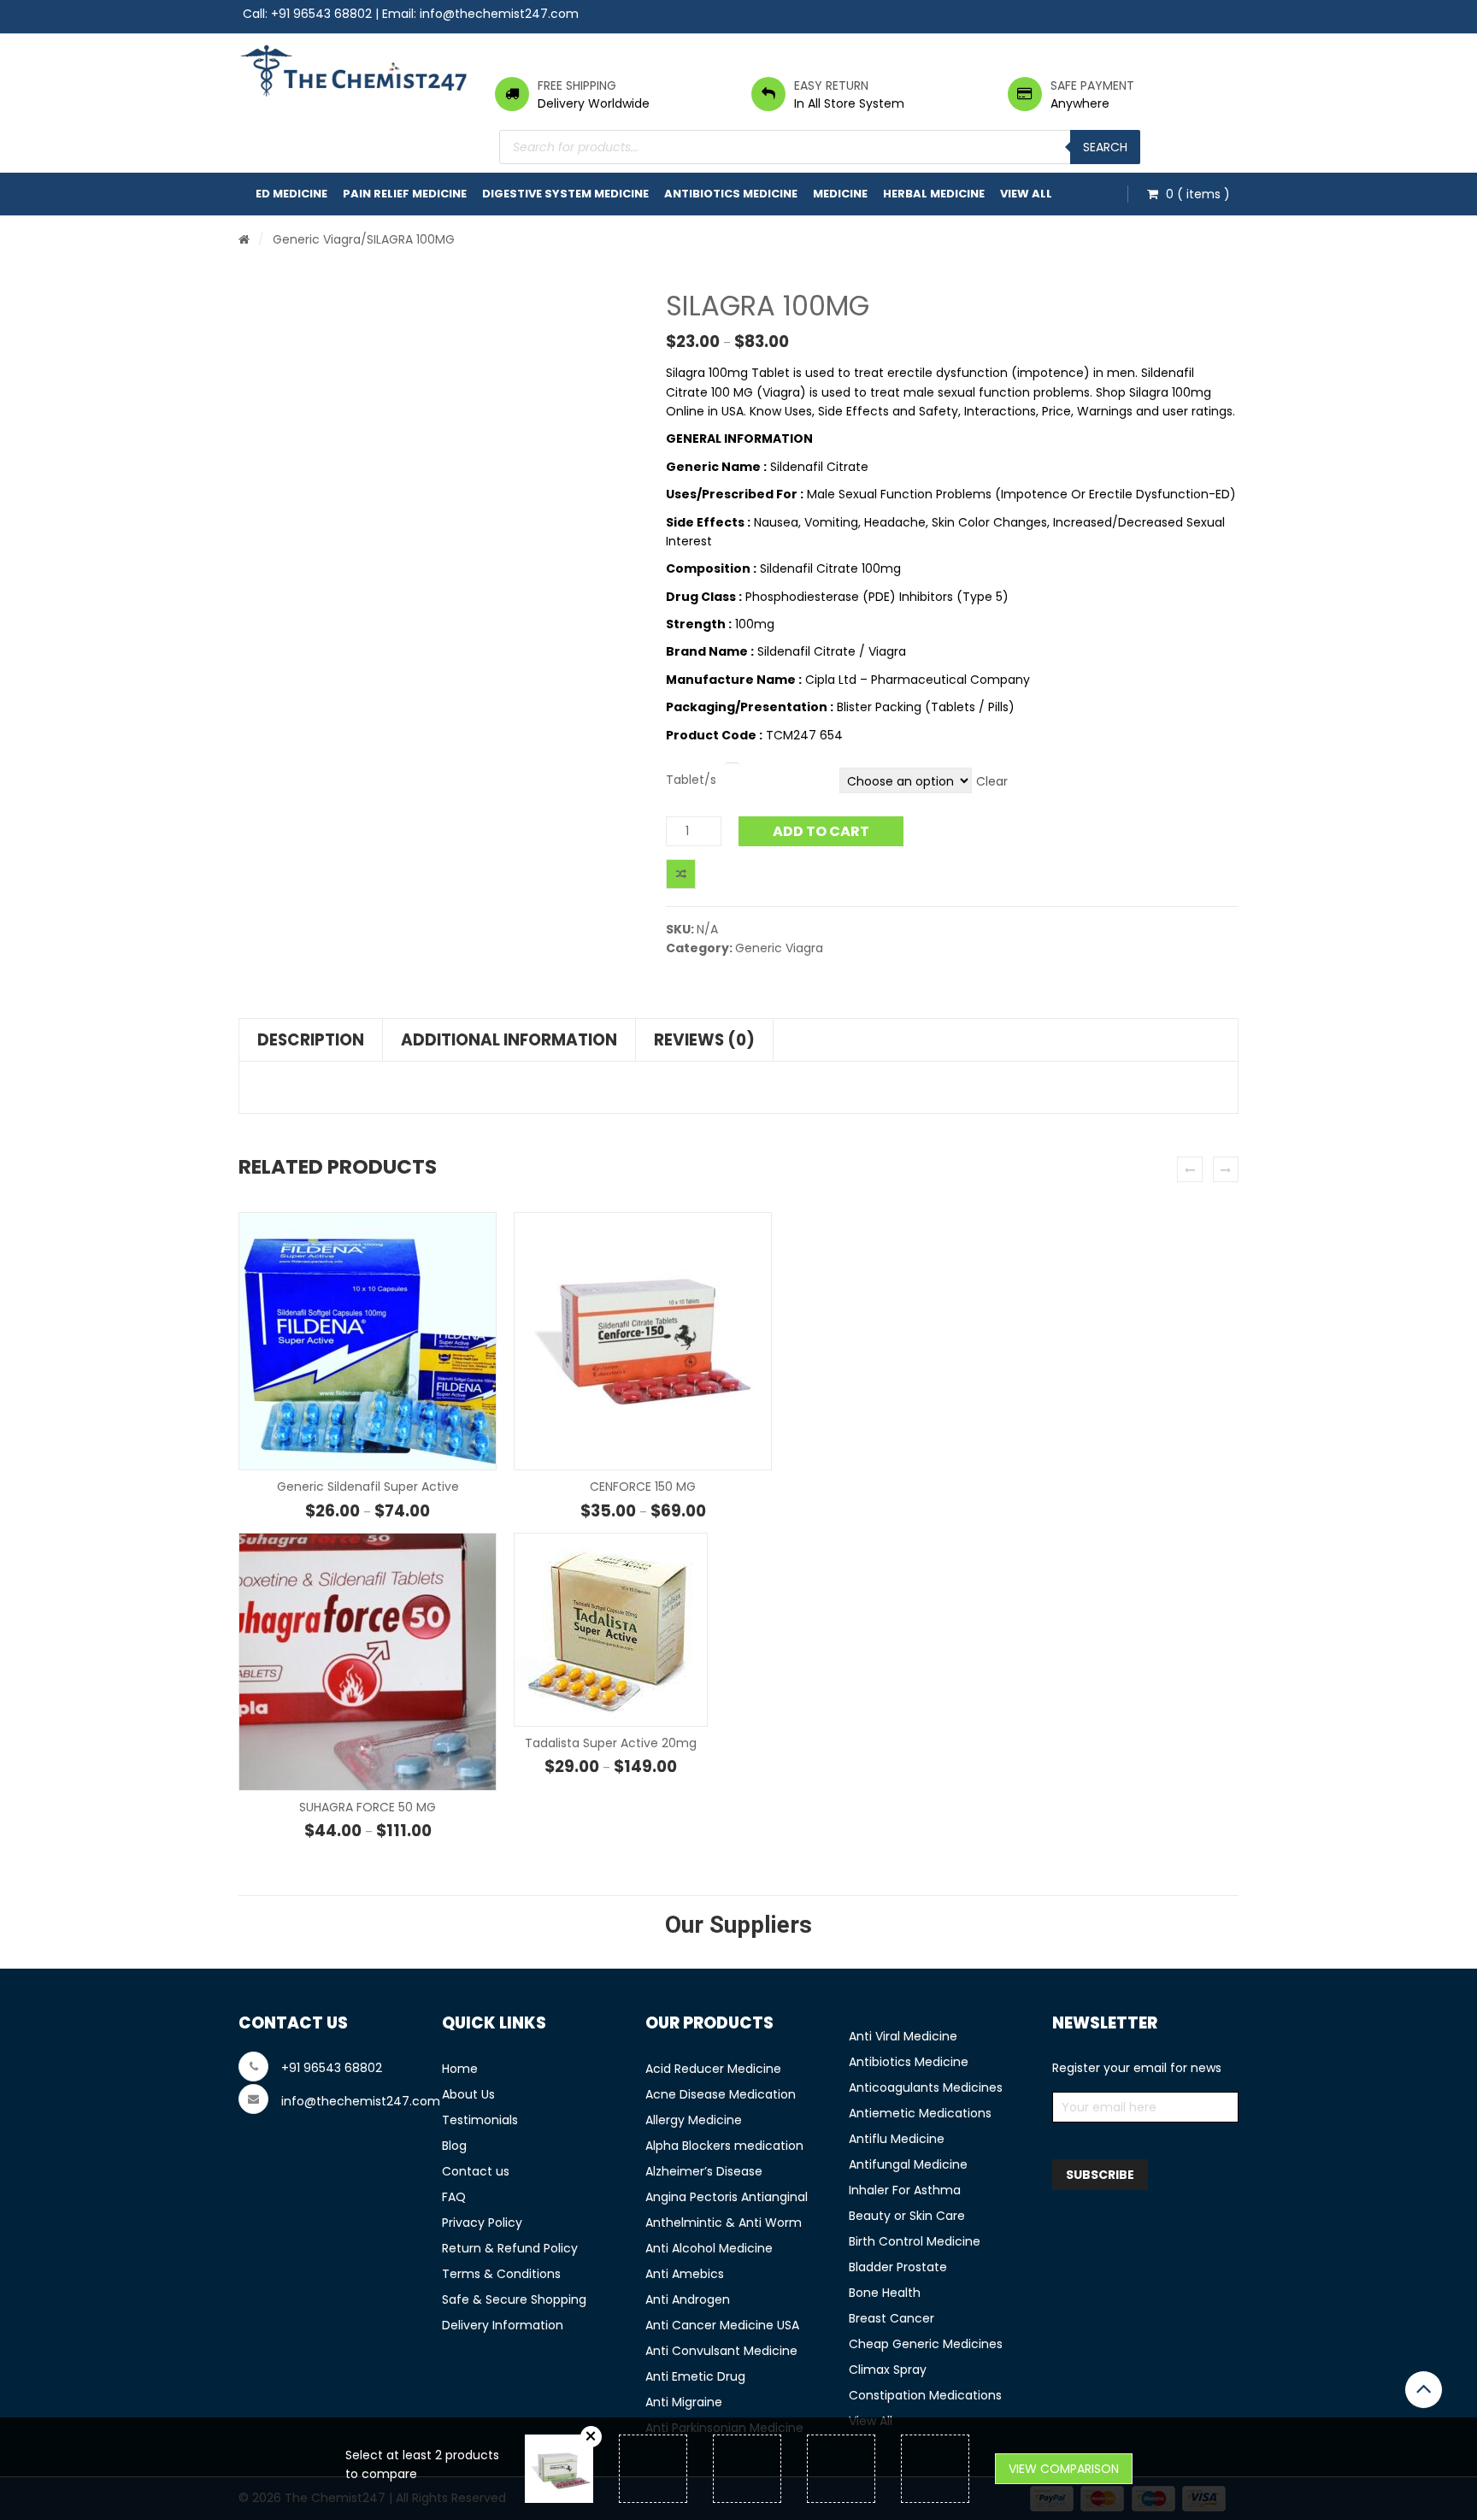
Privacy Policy (482, 2223)
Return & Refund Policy (510, 2248)
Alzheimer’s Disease (704, 2171)
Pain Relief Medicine (405, 194)
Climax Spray (888, 2370)
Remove (591, 2437)
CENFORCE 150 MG (643, 1487)
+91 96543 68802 (321, 14)
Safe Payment (1092, 85)
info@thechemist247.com (499, 14)
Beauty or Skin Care (907, 2216)
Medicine (840, 194)
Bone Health (885, 2293)
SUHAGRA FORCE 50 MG (368, 1807)
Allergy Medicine (694, 2120)
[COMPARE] (681, 874)
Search (1105, 147)
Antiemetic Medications (920, 2113)
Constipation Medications (925, 2395)
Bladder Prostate (898, 2267)
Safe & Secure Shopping (514, 2299)
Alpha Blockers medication (724, 2146)
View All (1026, 194)
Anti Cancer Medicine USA (722, 2325)
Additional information (509, 1040)
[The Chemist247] (354, 71)
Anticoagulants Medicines (926, 2087)
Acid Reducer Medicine (713, 2069)
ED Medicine (291, 194)
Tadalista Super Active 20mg (611, 1743)
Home (460, 2069)
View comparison (1064, 2469)
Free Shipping (577, 85)
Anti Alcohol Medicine (709, 2248)
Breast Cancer (891, 2318)
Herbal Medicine (934, 194)
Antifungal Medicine (908, 2164)
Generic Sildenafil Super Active (368, 1487)
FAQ (454, 2197)
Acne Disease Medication (721, 2094)
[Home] (244, 239)
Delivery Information (503, 2325)
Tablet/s (691, 780)
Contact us (476, 2171)
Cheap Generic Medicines (926, 2344)
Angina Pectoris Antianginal (727, 2197)
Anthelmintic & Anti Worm (724, 2223)
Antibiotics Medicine (731, 194)
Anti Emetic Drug (695, 2376)
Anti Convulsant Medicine (721, 2351)
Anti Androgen (688, 2299)
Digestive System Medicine (565, 194)
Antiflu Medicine (897, 2139)
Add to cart (821, 831)
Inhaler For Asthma (905, 2190)
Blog (454, 2146)
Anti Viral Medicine (903, 2036)
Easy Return (831, 85)
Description (311, 1040)
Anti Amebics (685, 2274)
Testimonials (480, 2120)
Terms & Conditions (501, 2274)
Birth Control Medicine (915, 2241)
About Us (468, 2094)
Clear (992, 781)
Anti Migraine (684, 2402)
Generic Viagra (317, 239)
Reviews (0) (704, 1040)
